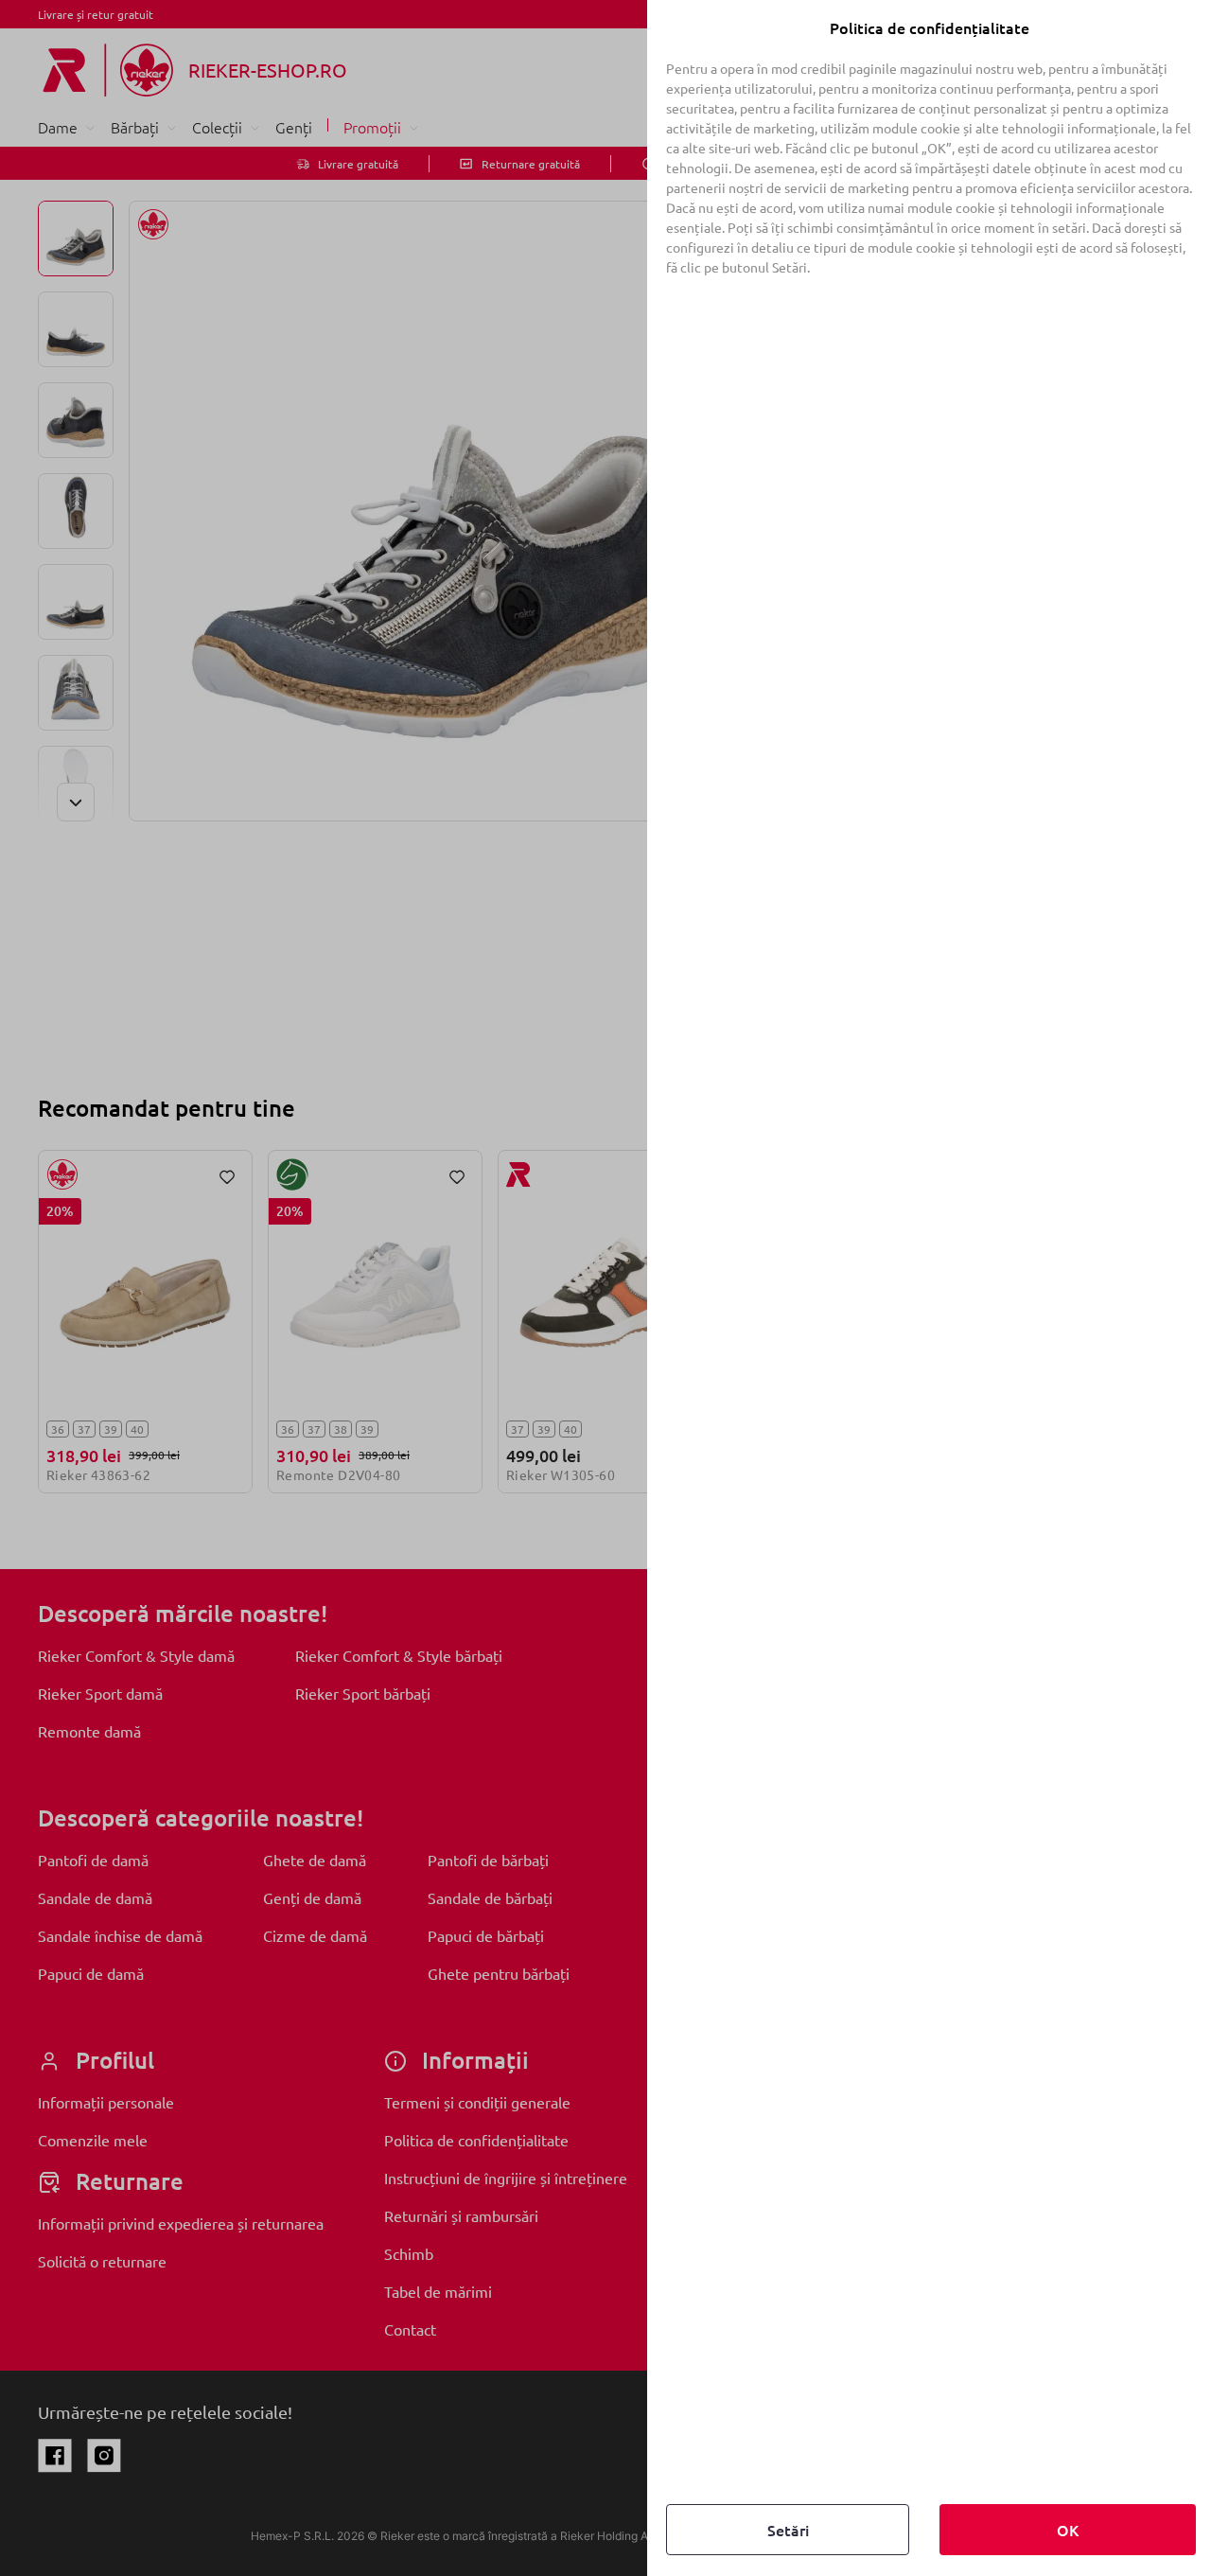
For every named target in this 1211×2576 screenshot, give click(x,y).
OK (1068, 2530)
